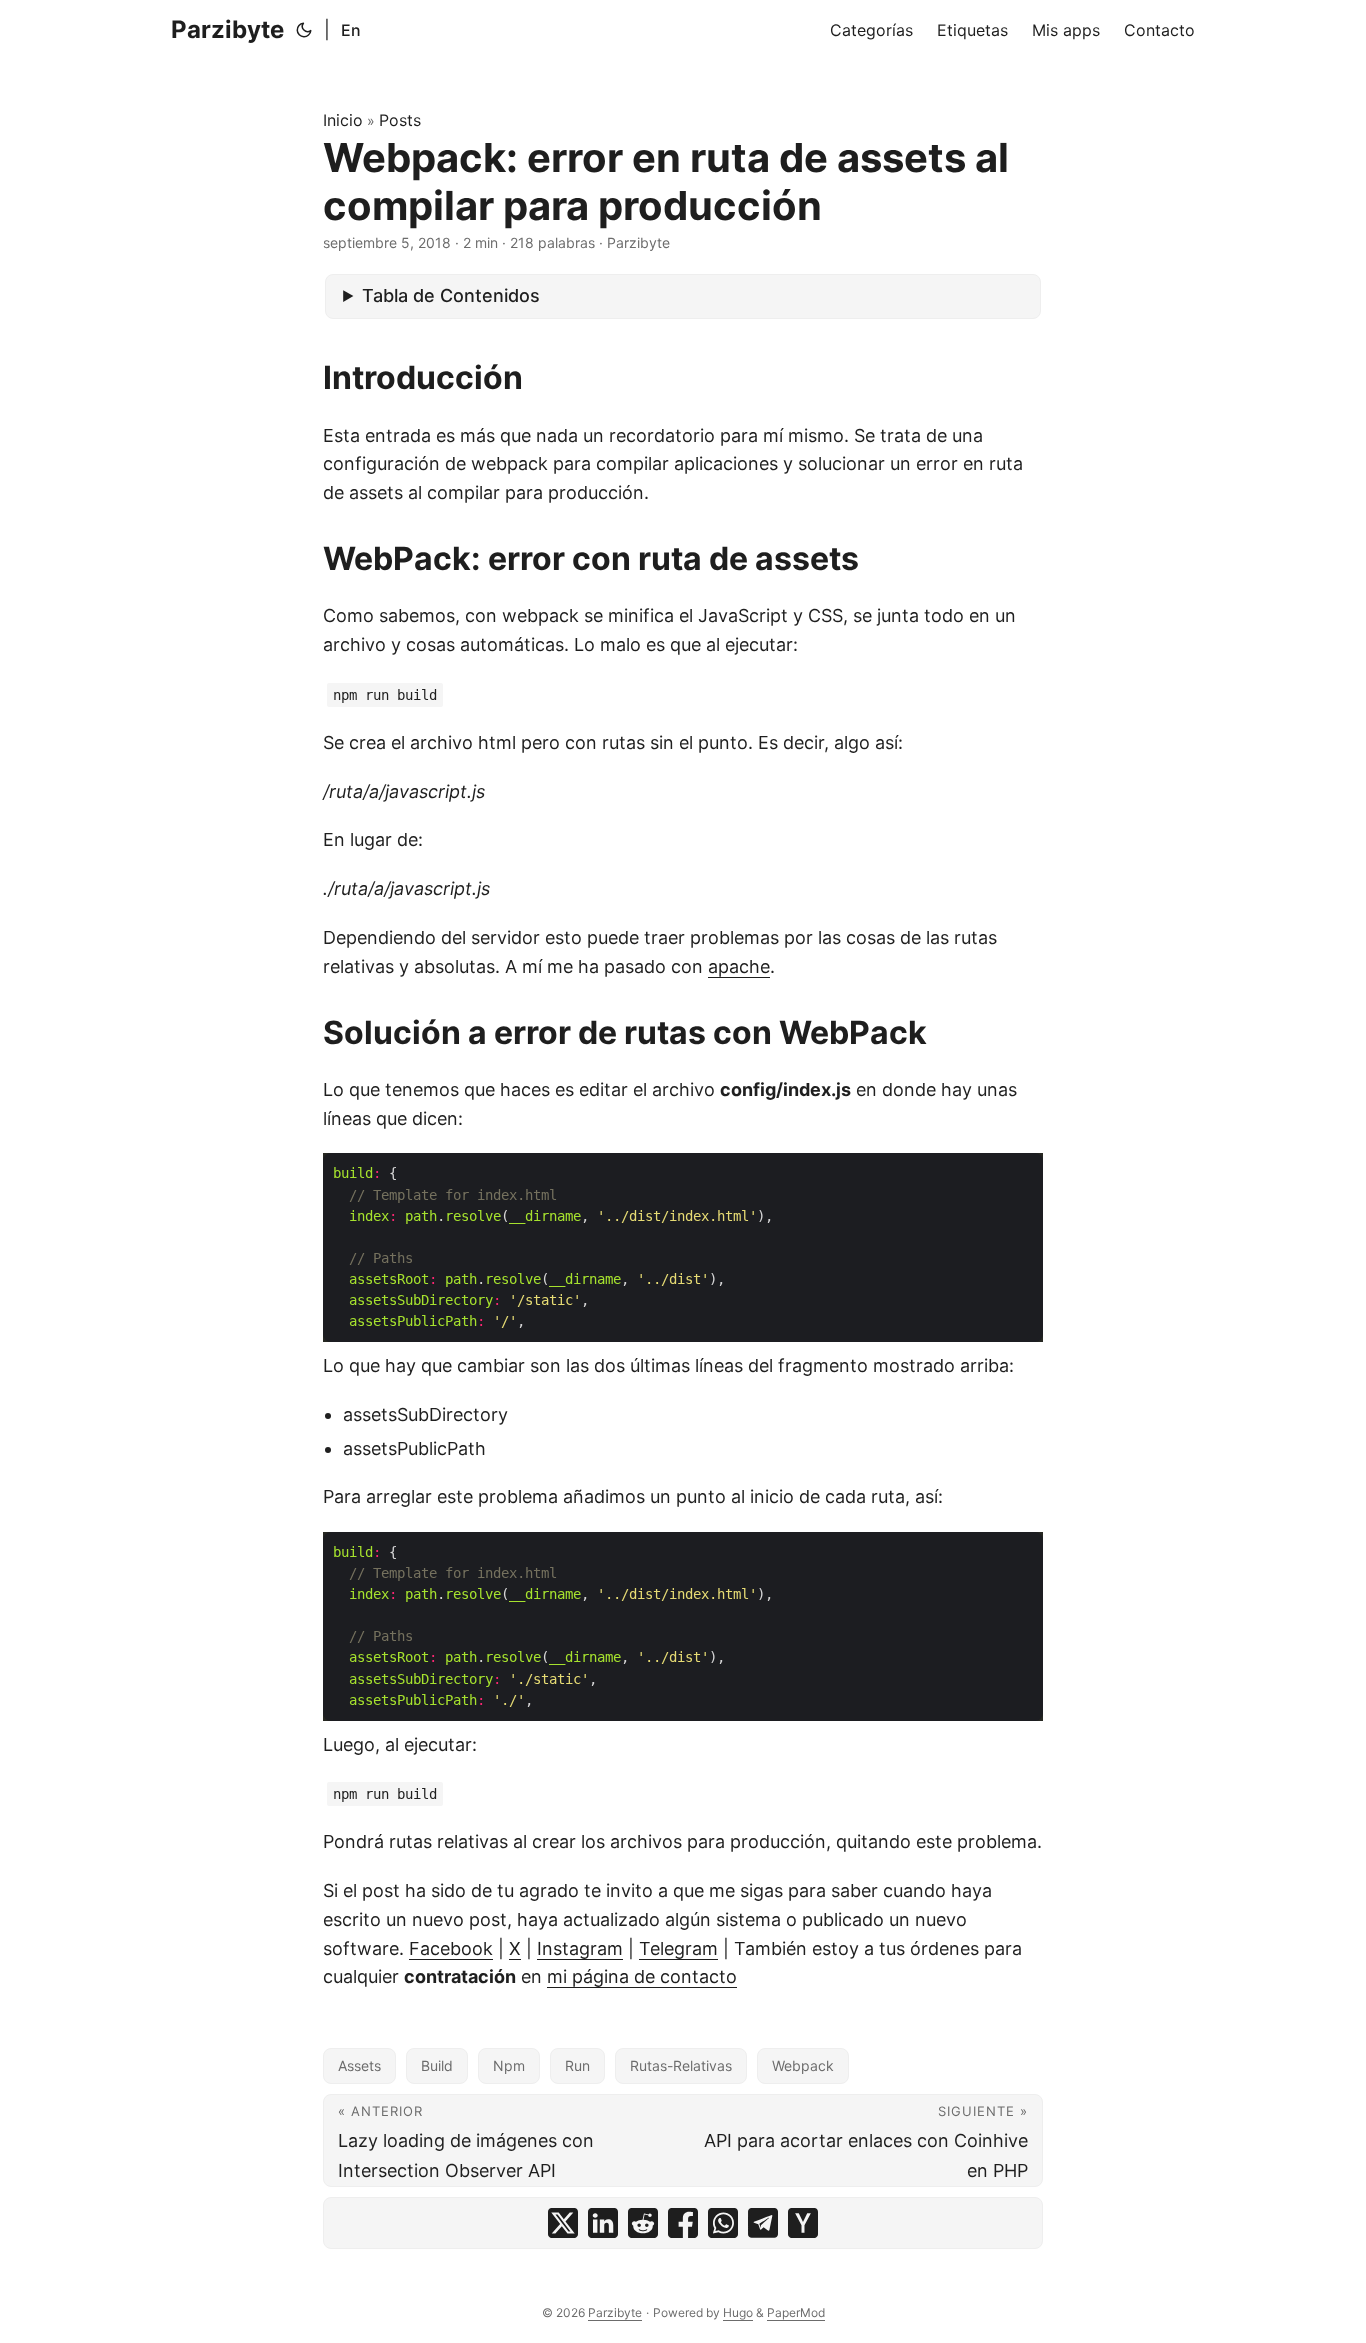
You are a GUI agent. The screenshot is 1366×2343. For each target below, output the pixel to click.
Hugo (738, 2312)
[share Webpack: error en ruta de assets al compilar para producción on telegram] (763, 2223)
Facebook (451, 1948)
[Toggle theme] (304, 30)
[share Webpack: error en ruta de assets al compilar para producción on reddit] (643, 2223)
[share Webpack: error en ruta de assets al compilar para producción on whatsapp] (723, 2223)
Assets (359, 2065)
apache (739, 966)
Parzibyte (227, 29)
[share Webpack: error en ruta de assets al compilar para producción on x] (563, 2223)
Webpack (803, 2065)
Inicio (343, 120)
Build (437, 2065)
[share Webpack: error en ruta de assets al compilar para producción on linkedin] (603, 2223)
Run (577, 2065)
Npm (509, 2065)
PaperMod (796, 2312)
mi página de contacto (642, 1976)
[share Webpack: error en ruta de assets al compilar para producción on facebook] (683, 2223)
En (351, 30)
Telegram (678, 1948)
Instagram (580, 1948)
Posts (400, 120)
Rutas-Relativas (681, 2065)
